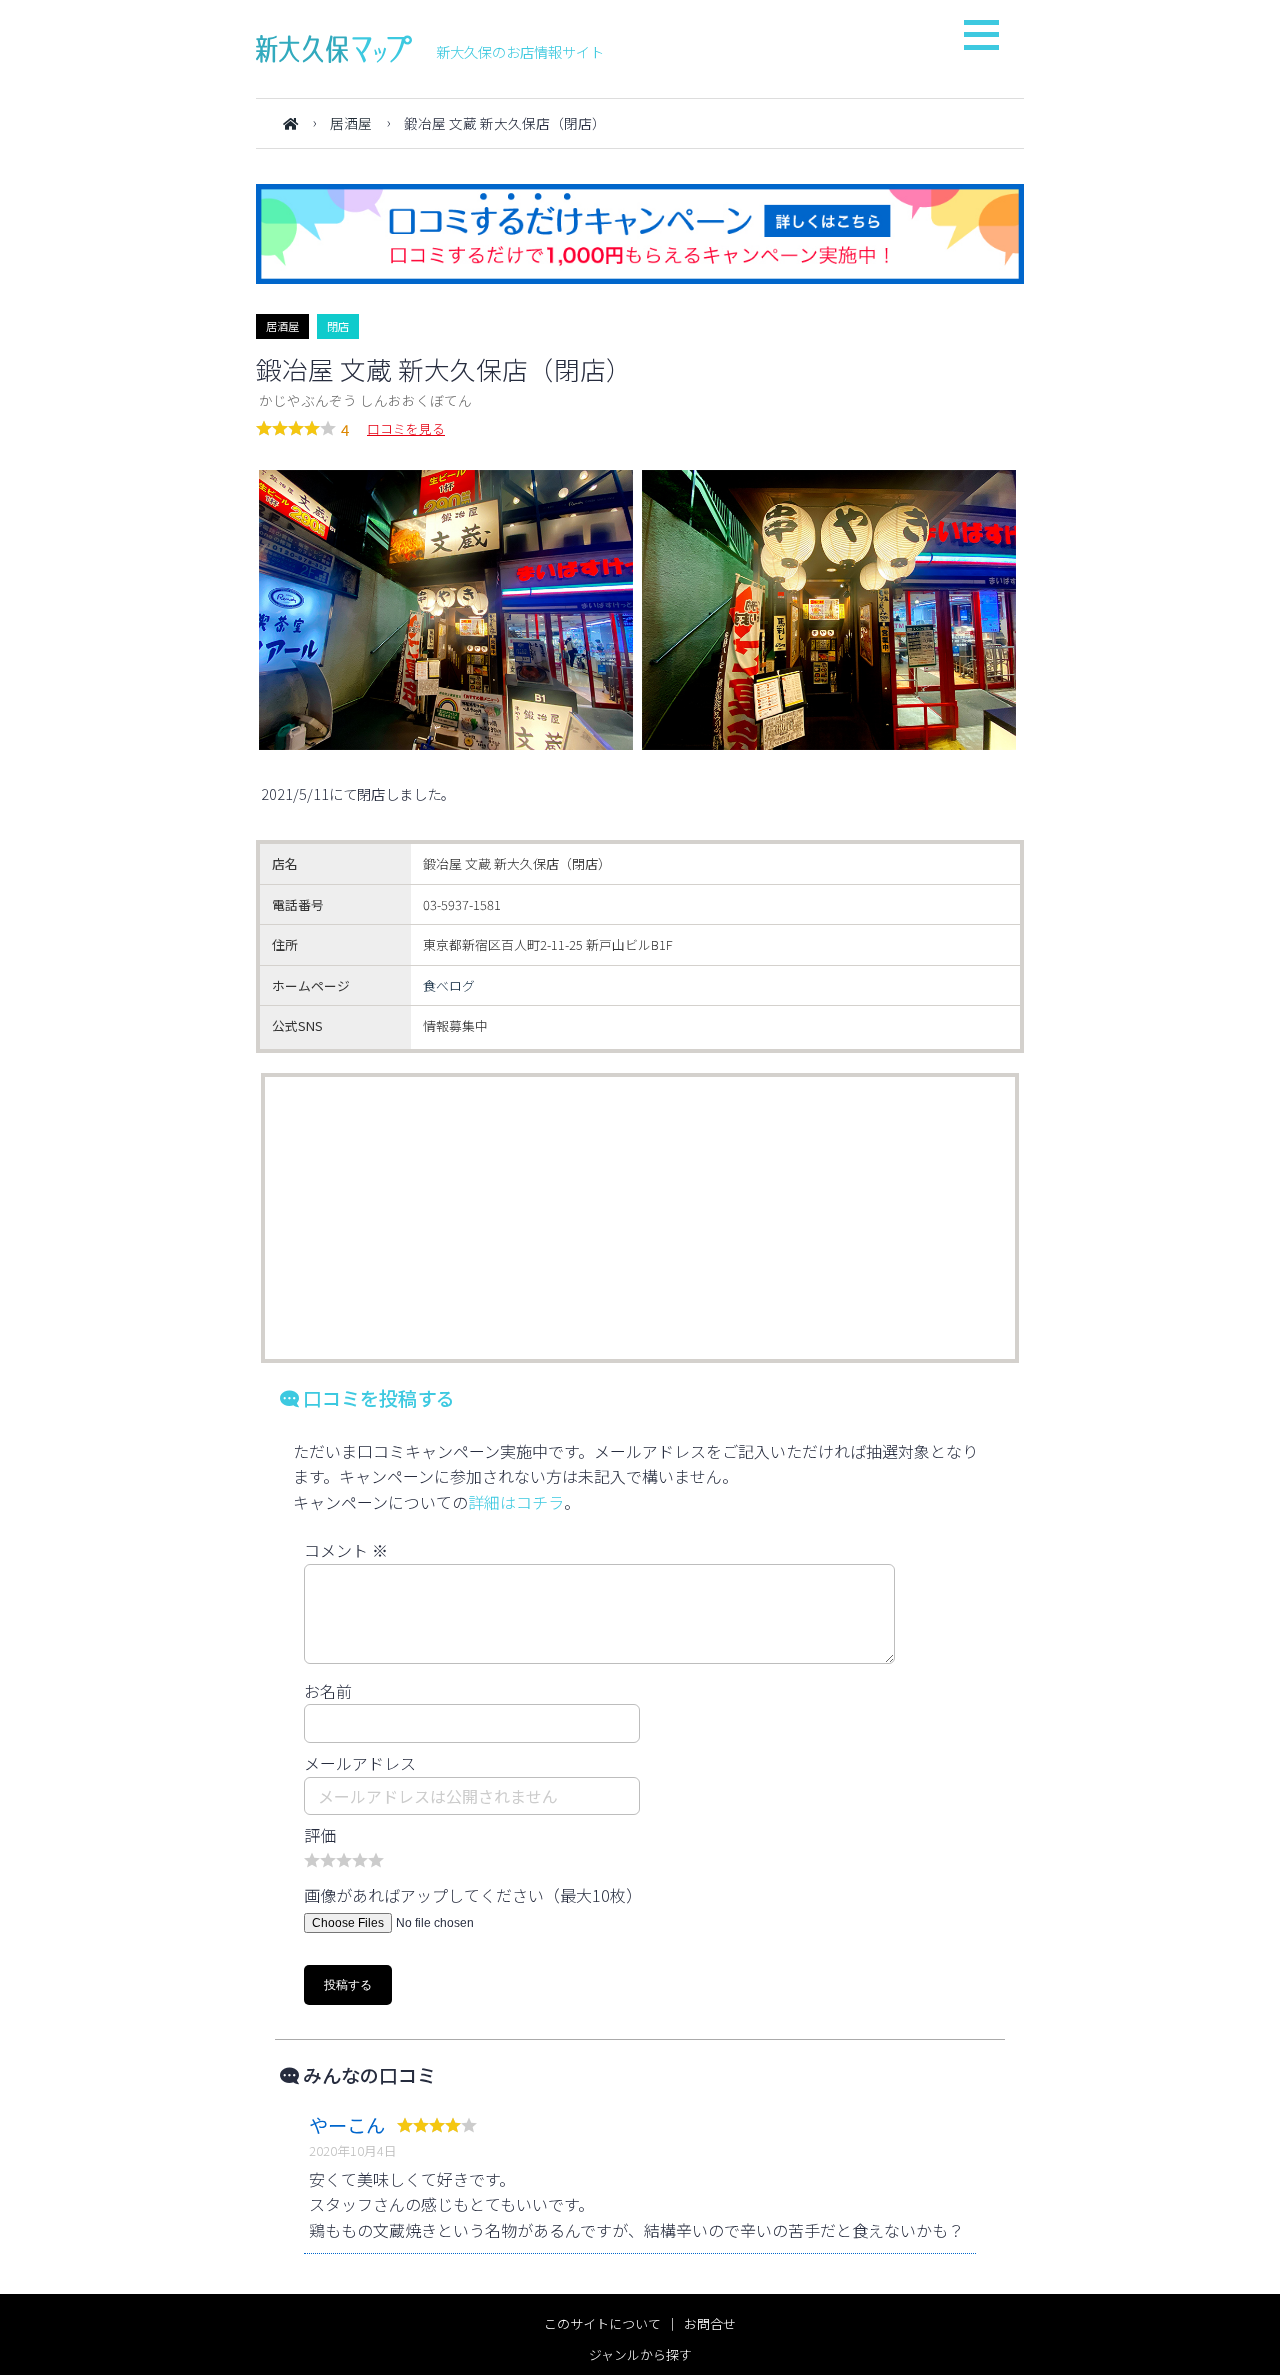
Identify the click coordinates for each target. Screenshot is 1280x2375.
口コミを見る (406, 428)
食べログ (449, 985)
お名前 (328, 1691)
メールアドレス (360, 1763)
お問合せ (710, 2323)
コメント (346, 1550)
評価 (320, 1835)
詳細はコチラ (516, 1502)
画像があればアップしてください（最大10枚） (473, 1895)
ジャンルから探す (640, 2354)
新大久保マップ (334, 49)
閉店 (338, 326)
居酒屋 (351, 123)
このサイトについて (602, 2323)
